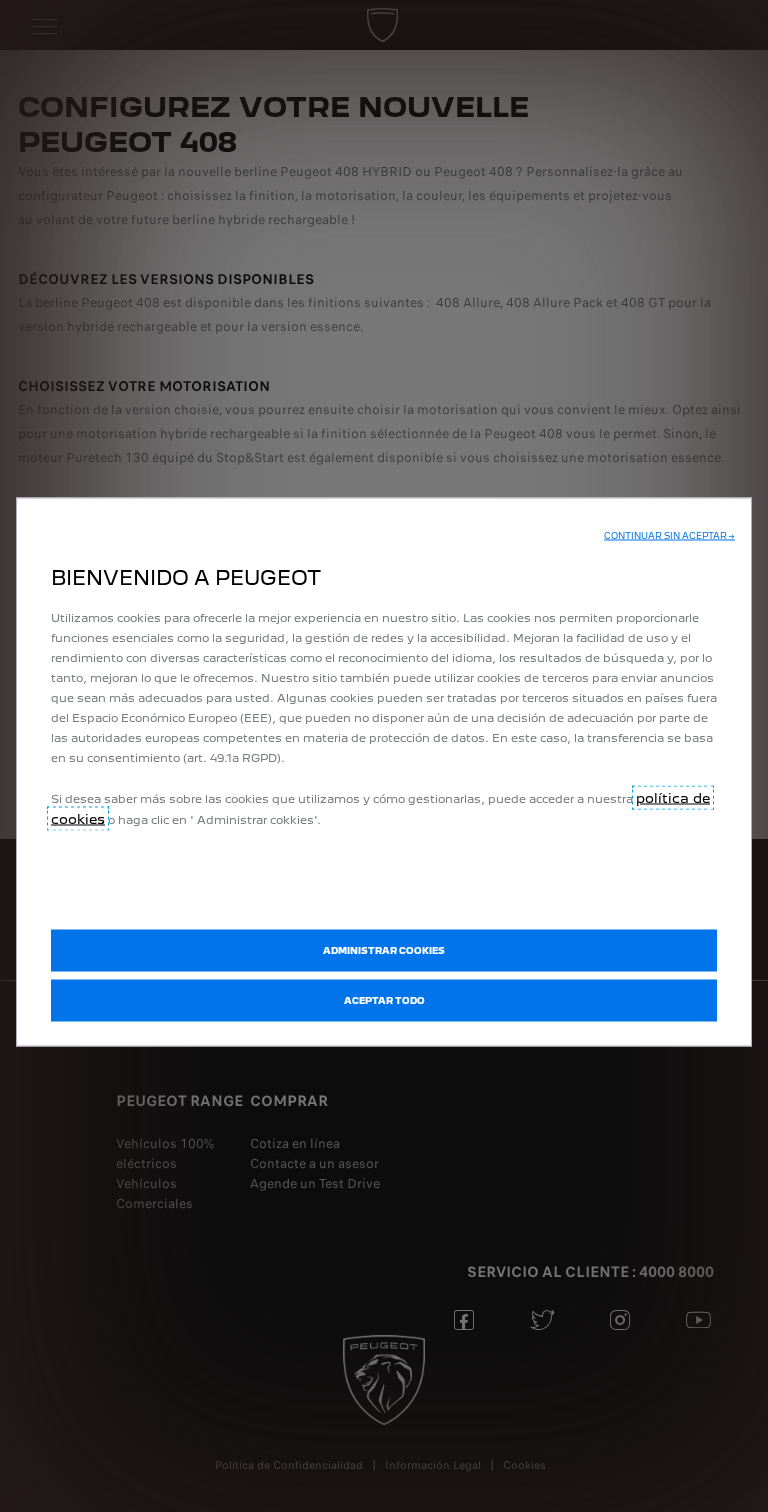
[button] (669, 536)
